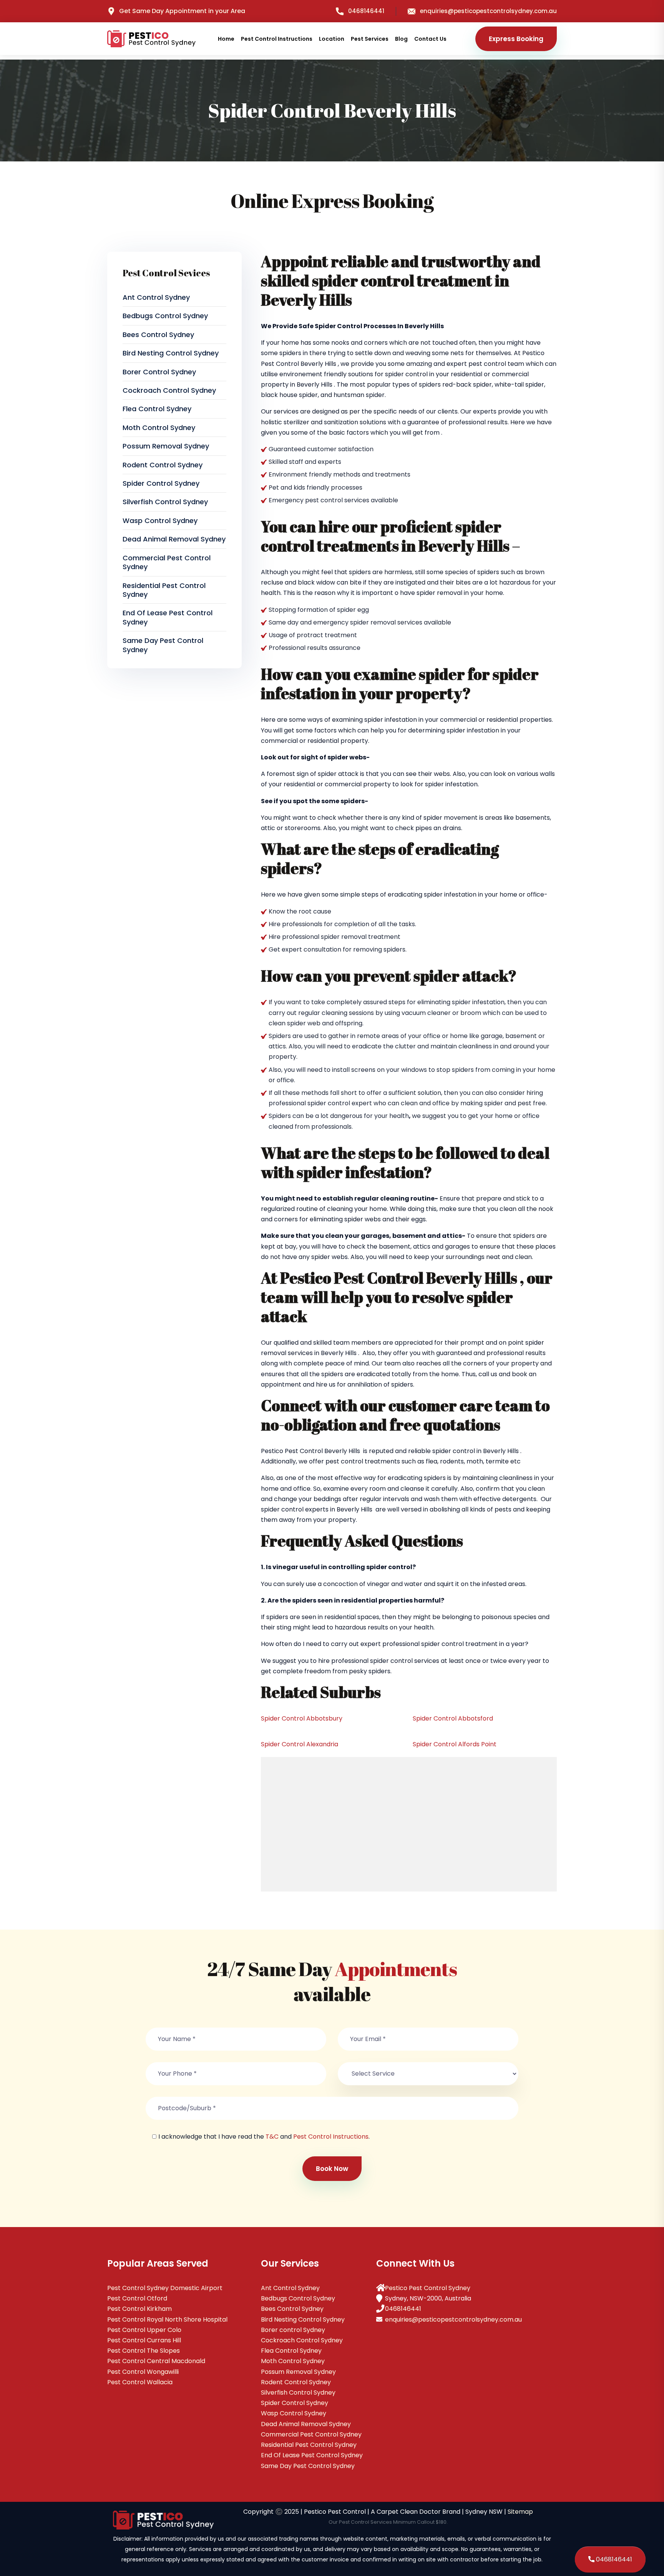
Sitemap (520, 2512)
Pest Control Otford (137, 2298)
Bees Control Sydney (158, 335)
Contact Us (430, 39)
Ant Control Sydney (156, 297)
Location (332, 39)
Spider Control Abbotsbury (302, 1718)
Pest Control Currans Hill (144, 2340)
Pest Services (370, 39)
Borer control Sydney (159, 372)
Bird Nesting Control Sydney (171, 353)
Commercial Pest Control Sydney (167, 562)
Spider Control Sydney (161, 483)
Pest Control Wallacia (140, 2382)
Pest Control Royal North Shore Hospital (167, 2319)
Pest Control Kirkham (139, 2309)
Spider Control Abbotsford (453, 1718)
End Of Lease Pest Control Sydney (168, 617)
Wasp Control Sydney (160, 521)
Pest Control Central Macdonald (156, 2361)
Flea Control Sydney (157, 409)
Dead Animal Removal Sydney (174, 539)
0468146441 (366, 11)
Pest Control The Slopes (144, 2351)
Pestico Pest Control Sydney (428, 2288)
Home (226, 39)
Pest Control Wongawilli (143, 2372)
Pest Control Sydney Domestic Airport (165, 2288)
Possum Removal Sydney (166, 446)
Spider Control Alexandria (300, 1744)
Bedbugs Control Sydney (165, 316)
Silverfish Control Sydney (165, 502)
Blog (401, 39)
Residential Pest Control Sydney (164, 590)
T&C (272, 2137)
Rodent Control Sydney (163, 465)
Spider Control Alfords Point (455, 1744)
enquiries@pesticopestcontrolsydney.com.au (488, 11)
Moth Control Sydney (159, 428)
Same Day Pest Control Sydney (163, 645)
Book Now (332, 2169)
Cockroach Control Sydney (169, 390)
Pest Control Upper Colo (144, 2330)
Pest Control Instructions (277, 39)
